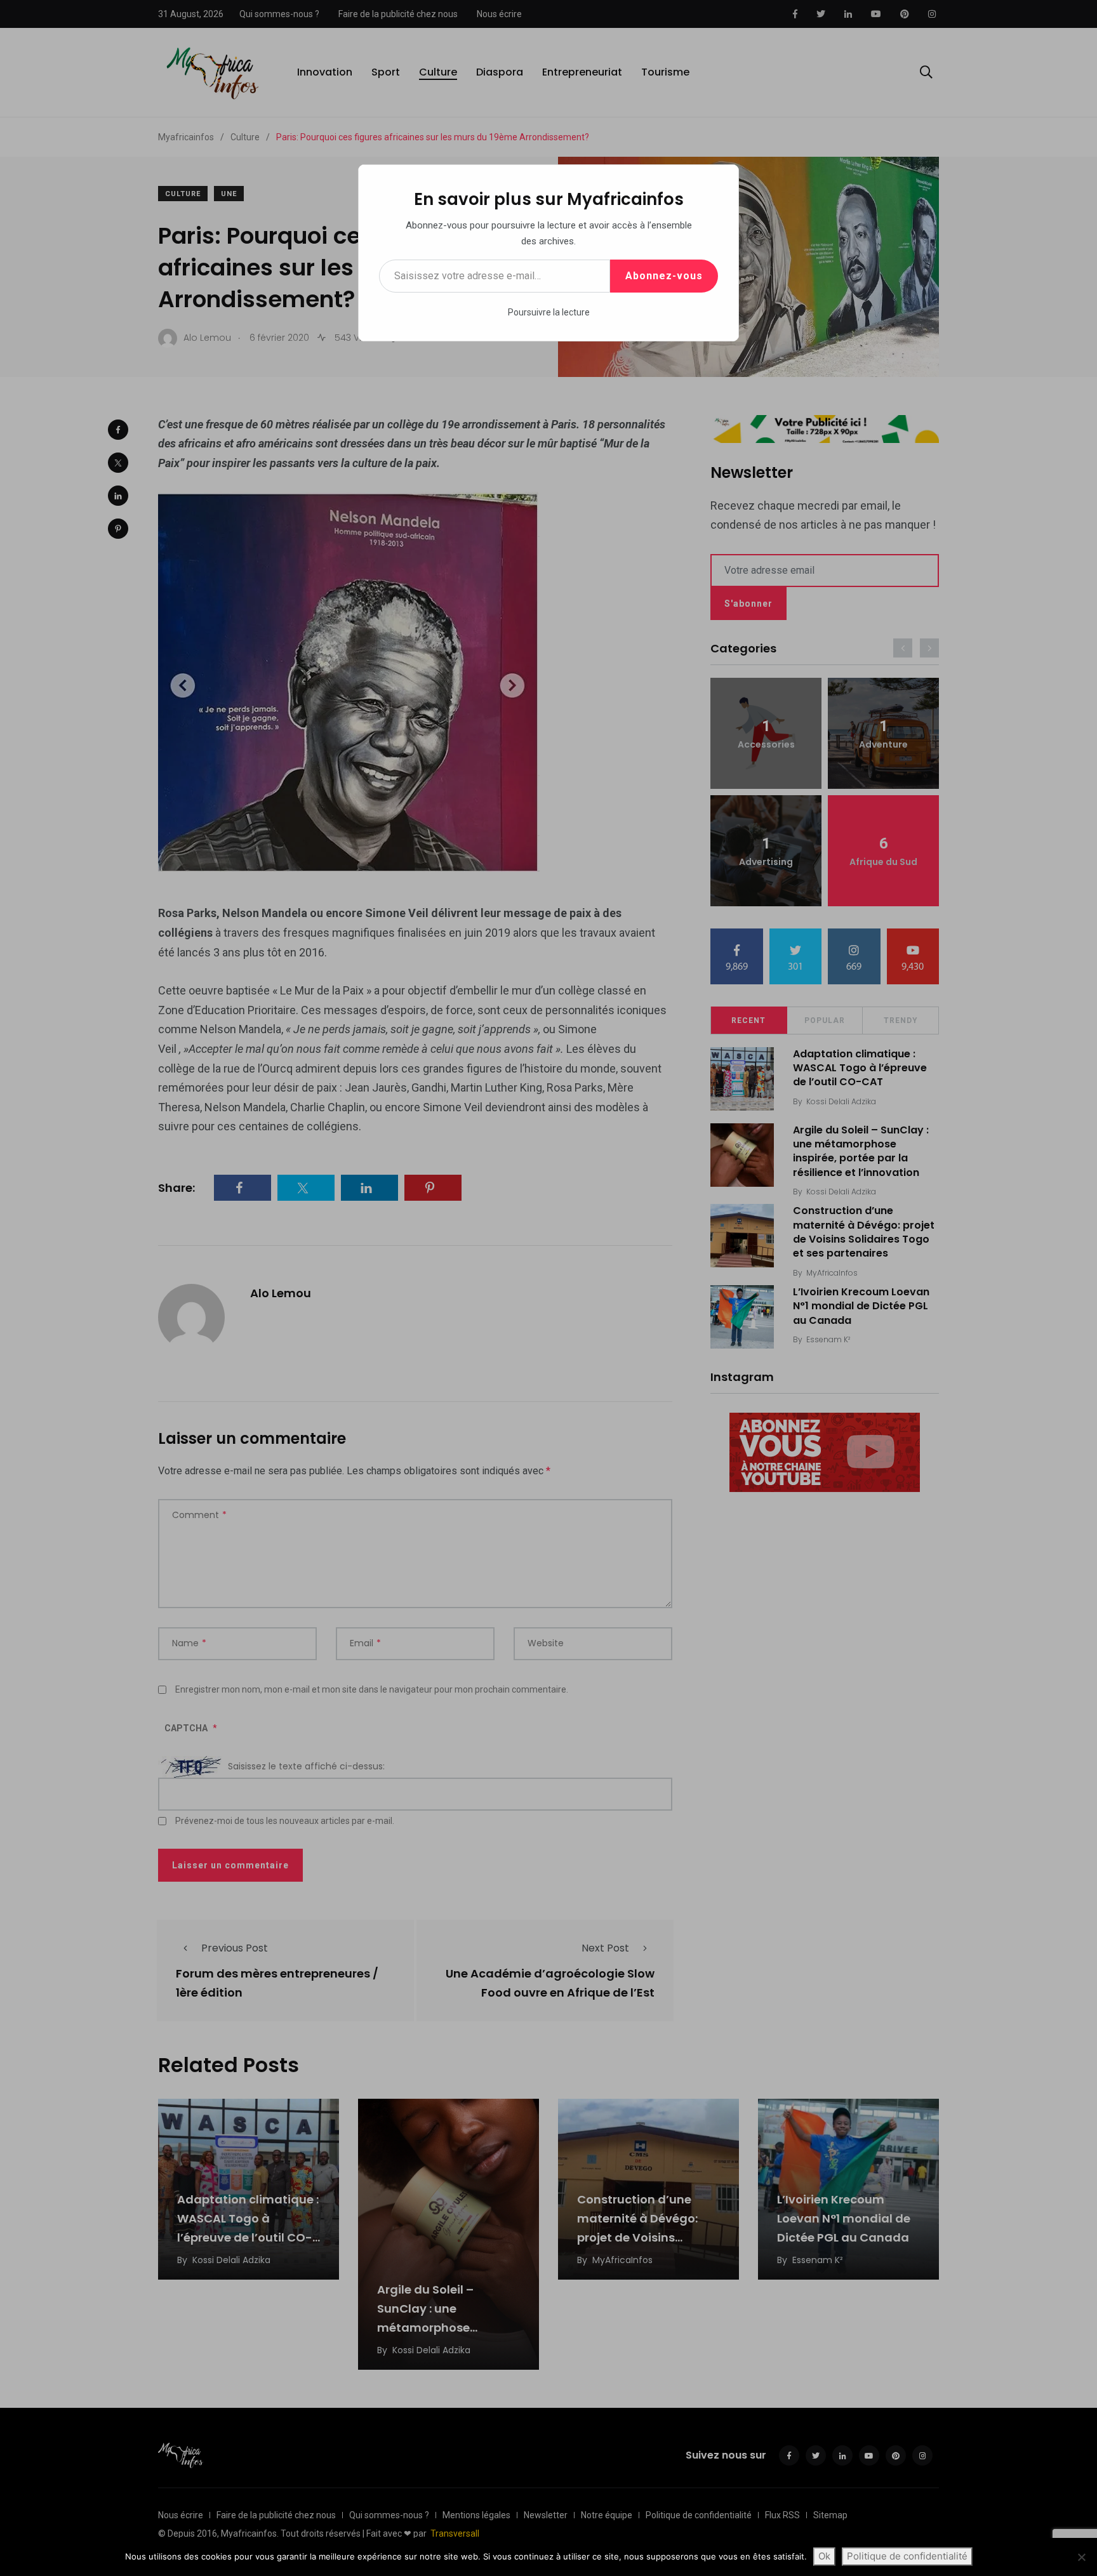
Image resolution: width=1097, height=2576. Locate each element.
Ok (824, 2556)
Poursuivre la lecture (549, 312)
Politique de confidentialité (907, 2556)
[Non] (1081, 2557)
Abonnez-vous (664, 276)
